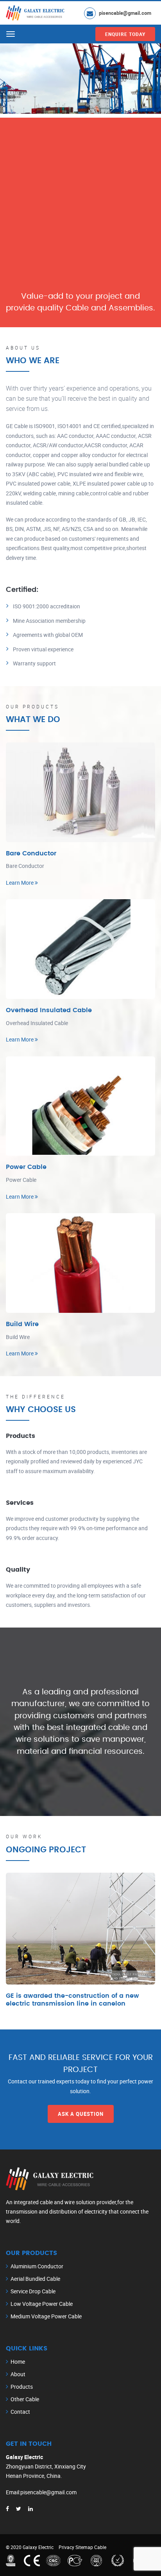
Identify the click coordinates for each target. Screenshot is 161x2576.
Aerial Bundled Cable (35, 2279)
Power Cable (26, 1167)
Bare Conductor (31, 853)
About (18, 2374)
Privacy (66, 2547)
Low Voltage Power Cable (42, 2304)
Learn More (20, 883)
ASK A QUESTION (81, 2114)
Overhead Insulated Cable (49, 1010)
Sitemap (84, 2547)
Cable (100, 2547)
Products (22, 2387)
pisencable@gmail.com (125, 13)
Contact (20, 2412)
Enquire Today (125, 34)
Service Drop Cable (33, 2291)
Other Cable (25, 2399)
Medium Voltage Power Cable (46, 2316)
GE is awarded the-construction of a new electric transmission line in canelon (72, 2000)
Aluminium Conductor (37, 2266)
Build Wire (22, 1324)
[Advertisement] (80, 198)
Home (18, 2362)
